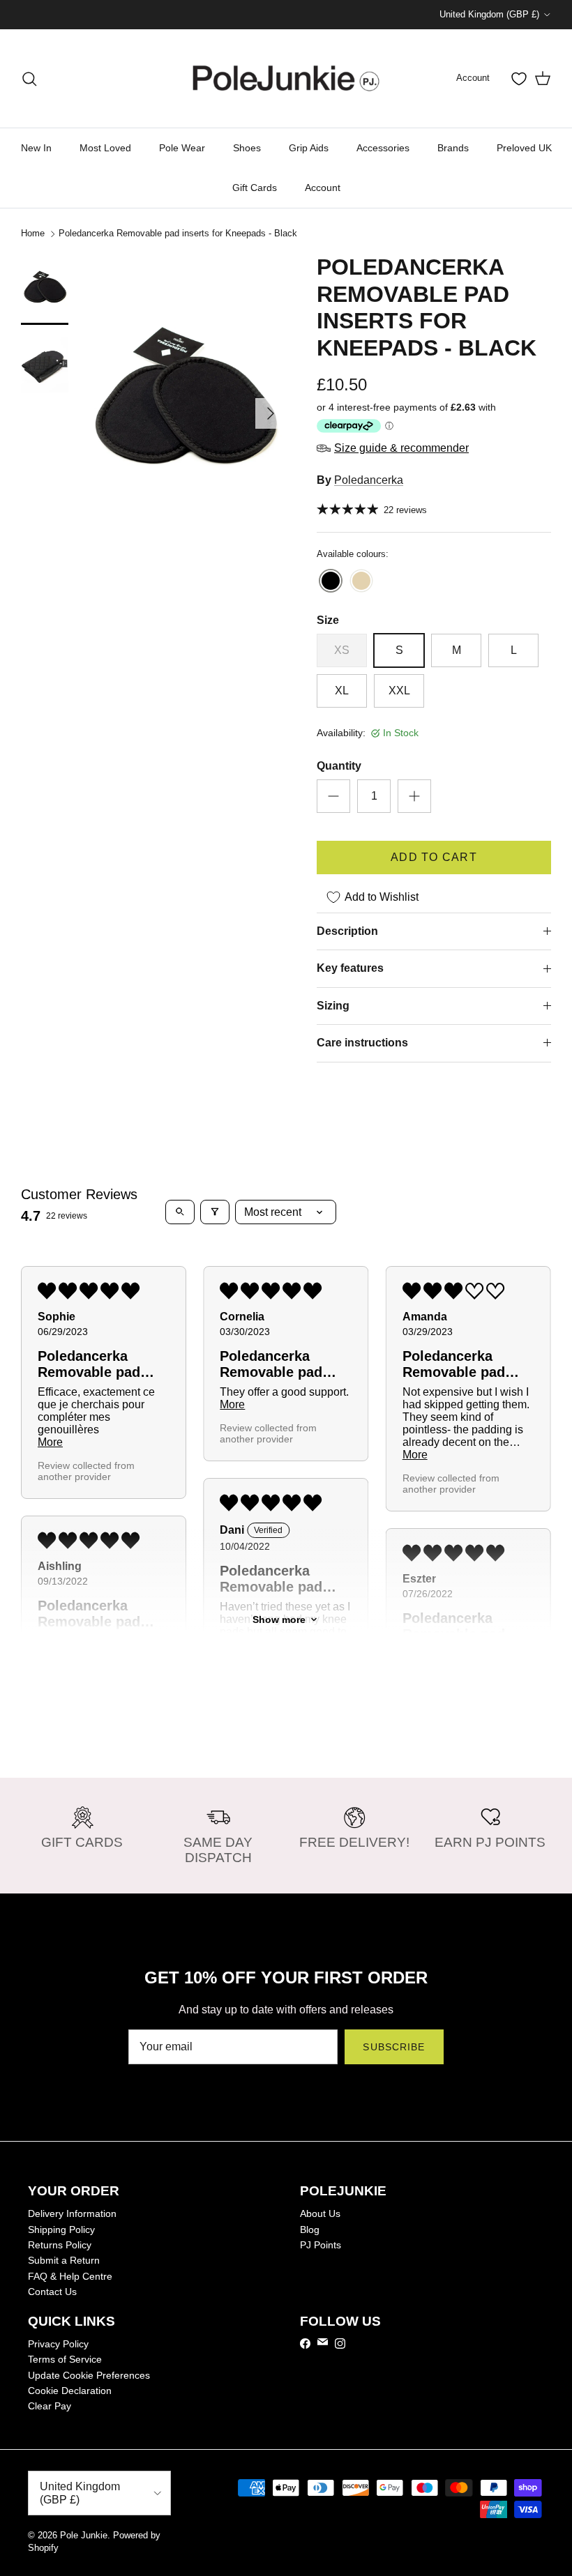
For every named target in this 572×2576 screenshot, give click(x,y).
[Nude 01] (361, 582)
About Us (320, 2213)
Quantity (339, 766)
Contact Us (52, 2292)
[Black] (331, 582)
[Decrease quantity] (333, 796)
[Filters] (215, 1212)
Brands (453, 148)
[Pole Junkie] (286, 78)
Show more (279, 1619)
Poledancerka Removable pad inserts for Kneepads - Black (178, 233)
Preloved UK (524, 148)
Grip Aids (309, 148)
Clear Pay (50, 2406)
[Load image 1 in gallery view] (184, 406)
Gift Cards (255, 188)
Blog (310, 2230)
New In (36, 148)
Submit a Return (64, 2260)
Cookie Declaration (70, 2391)
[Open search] (180, 1212)
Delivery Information (72, 2213)
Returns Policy (60, 2245)
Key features (350, 968)
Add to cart (434, 857)
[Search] (29, 79)
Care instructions (362, 1043)
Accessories (383, 148)
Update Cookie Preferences (89, 2375)
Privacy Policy (58, 2344)
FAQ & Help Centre (70, 2276)
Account (323, 188)
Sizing (333, 1006)
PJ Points (321, 2245)
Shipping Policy (61, 2230)
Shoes (247, 148)
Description (347, 931)
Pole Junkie (84, 2535)
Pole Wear (182, 148)
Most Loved (105, 148)
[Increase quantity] (414, 796)
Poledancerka (369, 480)
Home (33, 233)
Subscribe (394, 2047)
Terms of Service (65, 2359)
